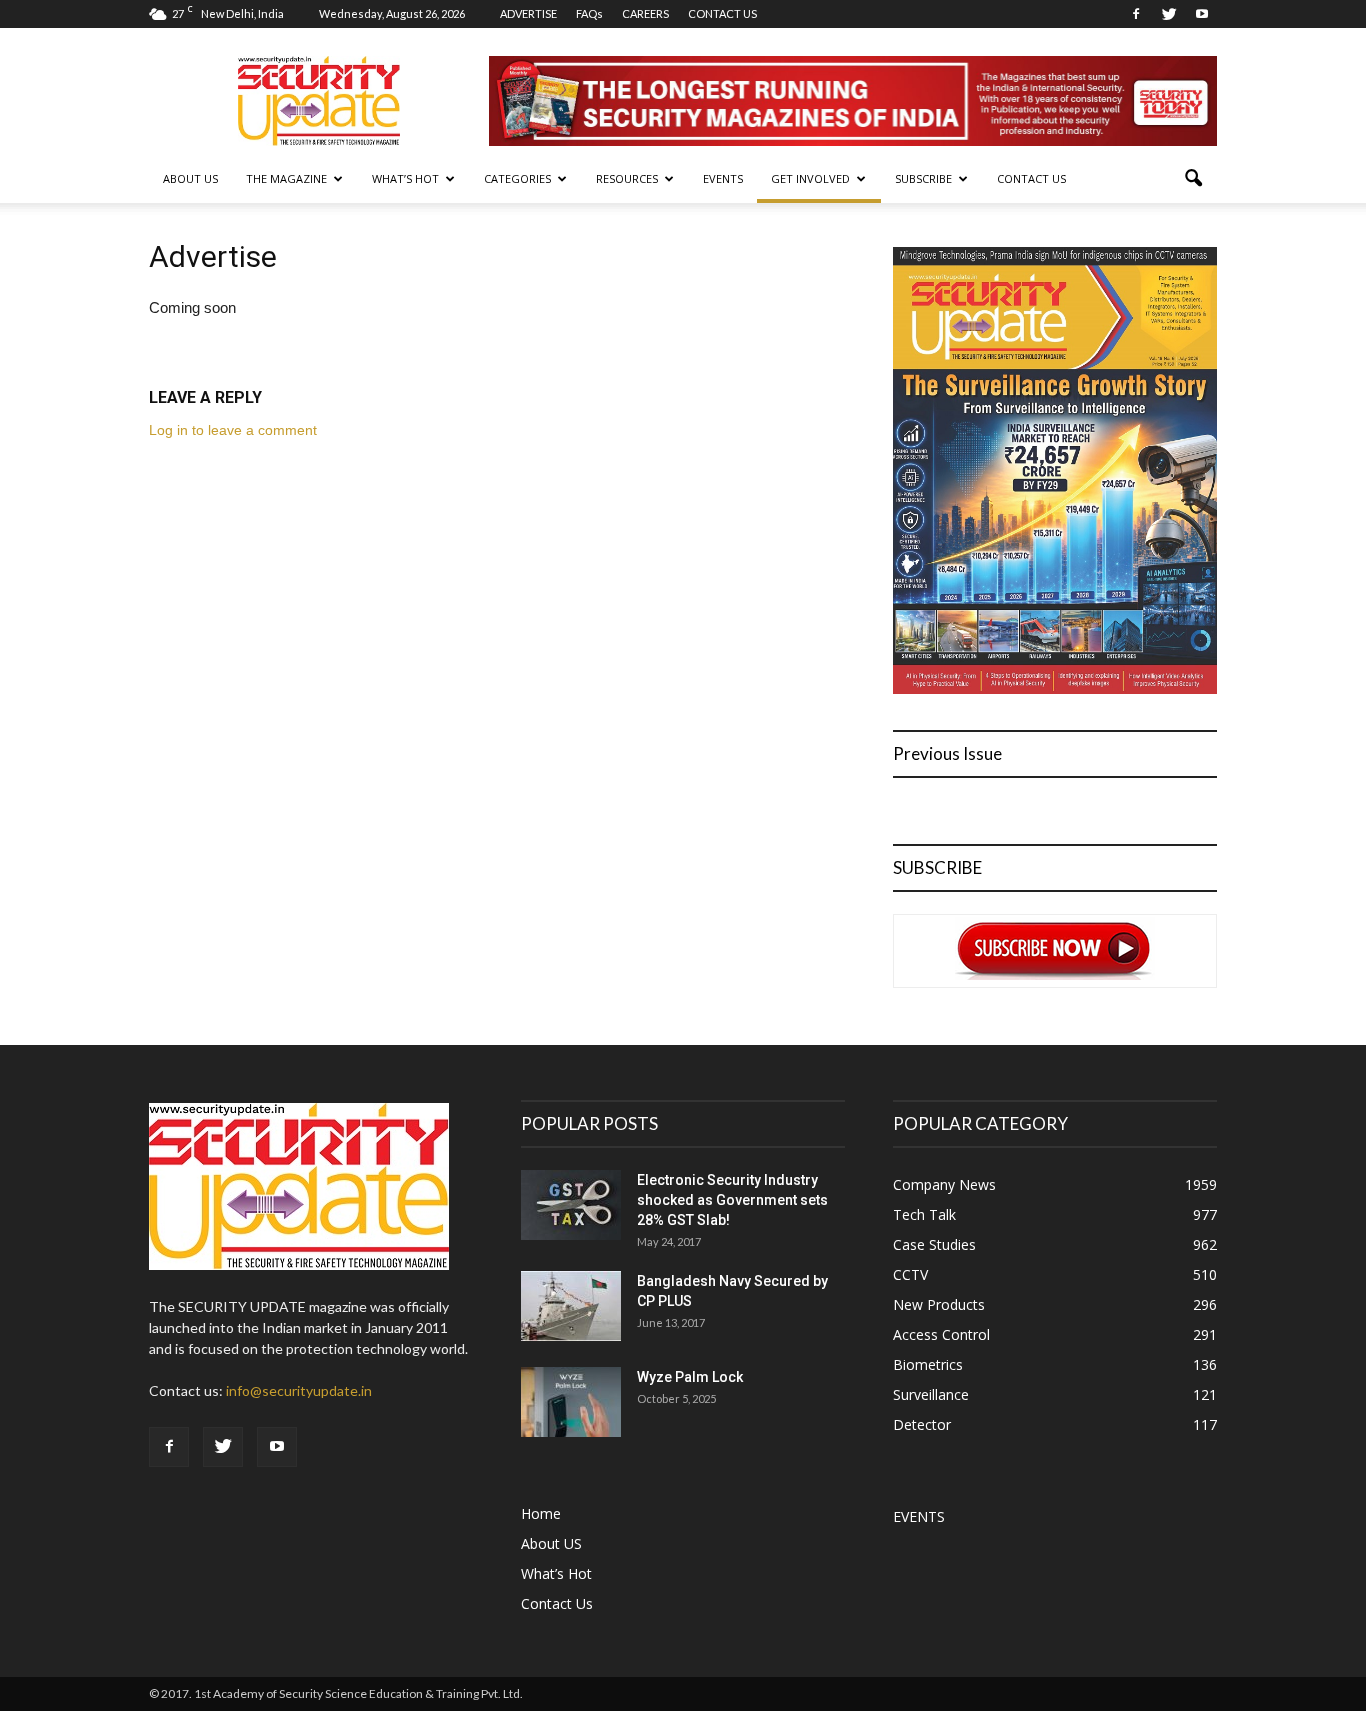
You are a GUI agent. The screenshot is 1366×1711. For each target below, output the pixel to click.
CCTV (910, 1274)
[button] (1193, 179)
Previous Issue (947, 753)
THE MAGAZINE (286, 178)
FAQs (589, 13)
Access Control (941, 1334)
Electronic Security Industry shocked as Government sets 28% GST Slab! (732, 1200)
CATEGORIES (517, 178)
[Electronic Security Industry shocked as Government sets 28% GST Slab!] (571, 1205)
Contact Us (1031, 178)
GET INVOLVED (810, 178)
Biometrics (928, 1364)
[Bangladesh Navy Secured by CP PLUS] (571, 1306)
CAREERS (645, 13)
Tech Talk (924, 1214)
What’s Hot (556, 1573)
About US (190, 178)
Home (541, 1513)
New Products (939, 1304)
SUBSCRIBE (923, 178)
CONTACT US (722, 13)
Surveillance (931, 1394)
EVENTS (723, 178)
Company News (944, 1184)
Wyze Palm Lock (690, 1377)
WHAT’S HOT (405, 178)
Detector (922, 1424)
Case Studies (934, 1244)
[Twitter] (1169, 14)
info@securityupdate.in (299, 1390)
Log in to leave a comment (233, 430)
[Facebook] (1136, 14)
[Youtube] (1202, 14)
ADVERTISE (528, 13)
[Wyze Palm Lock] (571, 1402)
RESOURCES (627, 178)
